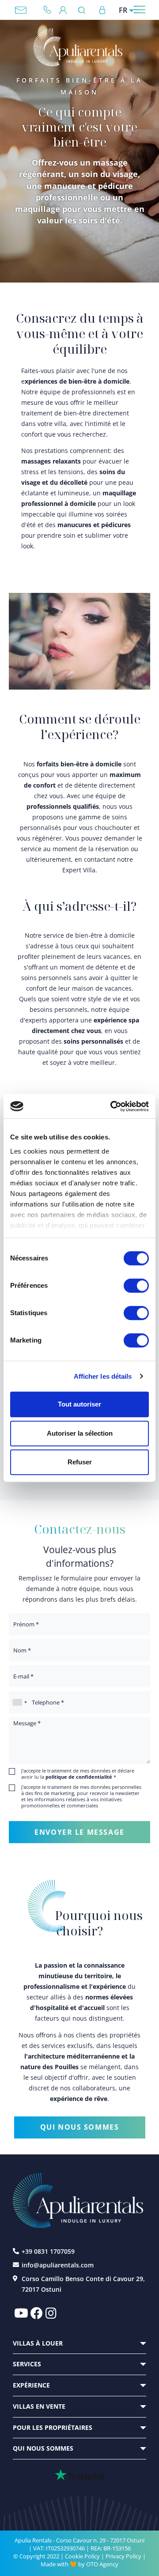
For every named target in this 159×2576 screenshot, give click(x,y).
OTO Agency (102, 2564)
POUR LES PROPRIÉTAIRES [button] (53, 2427)
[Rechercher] (84, 10)
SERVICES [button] (27, 2364)
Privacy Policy (123, 2556)
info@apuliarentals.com (21, 10)
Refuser (80, 1462)
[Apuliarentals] (78, 47)
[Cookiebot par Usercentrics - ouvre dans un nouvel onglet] (112, 1106)
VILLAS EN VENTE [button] (39, 2406)
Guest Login (63, 10)
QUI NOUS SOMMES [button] (43, 2448)
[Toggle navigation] (140, 9)
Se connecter (102, 10)
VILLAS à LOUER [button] (38, 2343)
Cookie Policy (82, 2556)
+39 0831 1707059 (51, 10)
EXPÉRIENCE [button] (31, 2385)
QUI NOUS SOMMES (80, 2127)
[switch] (136, 1285)
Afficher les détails (103, 1376)
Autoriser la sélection (80, 1433)
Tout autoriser (79, 1404)
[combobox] (19, 1702)
